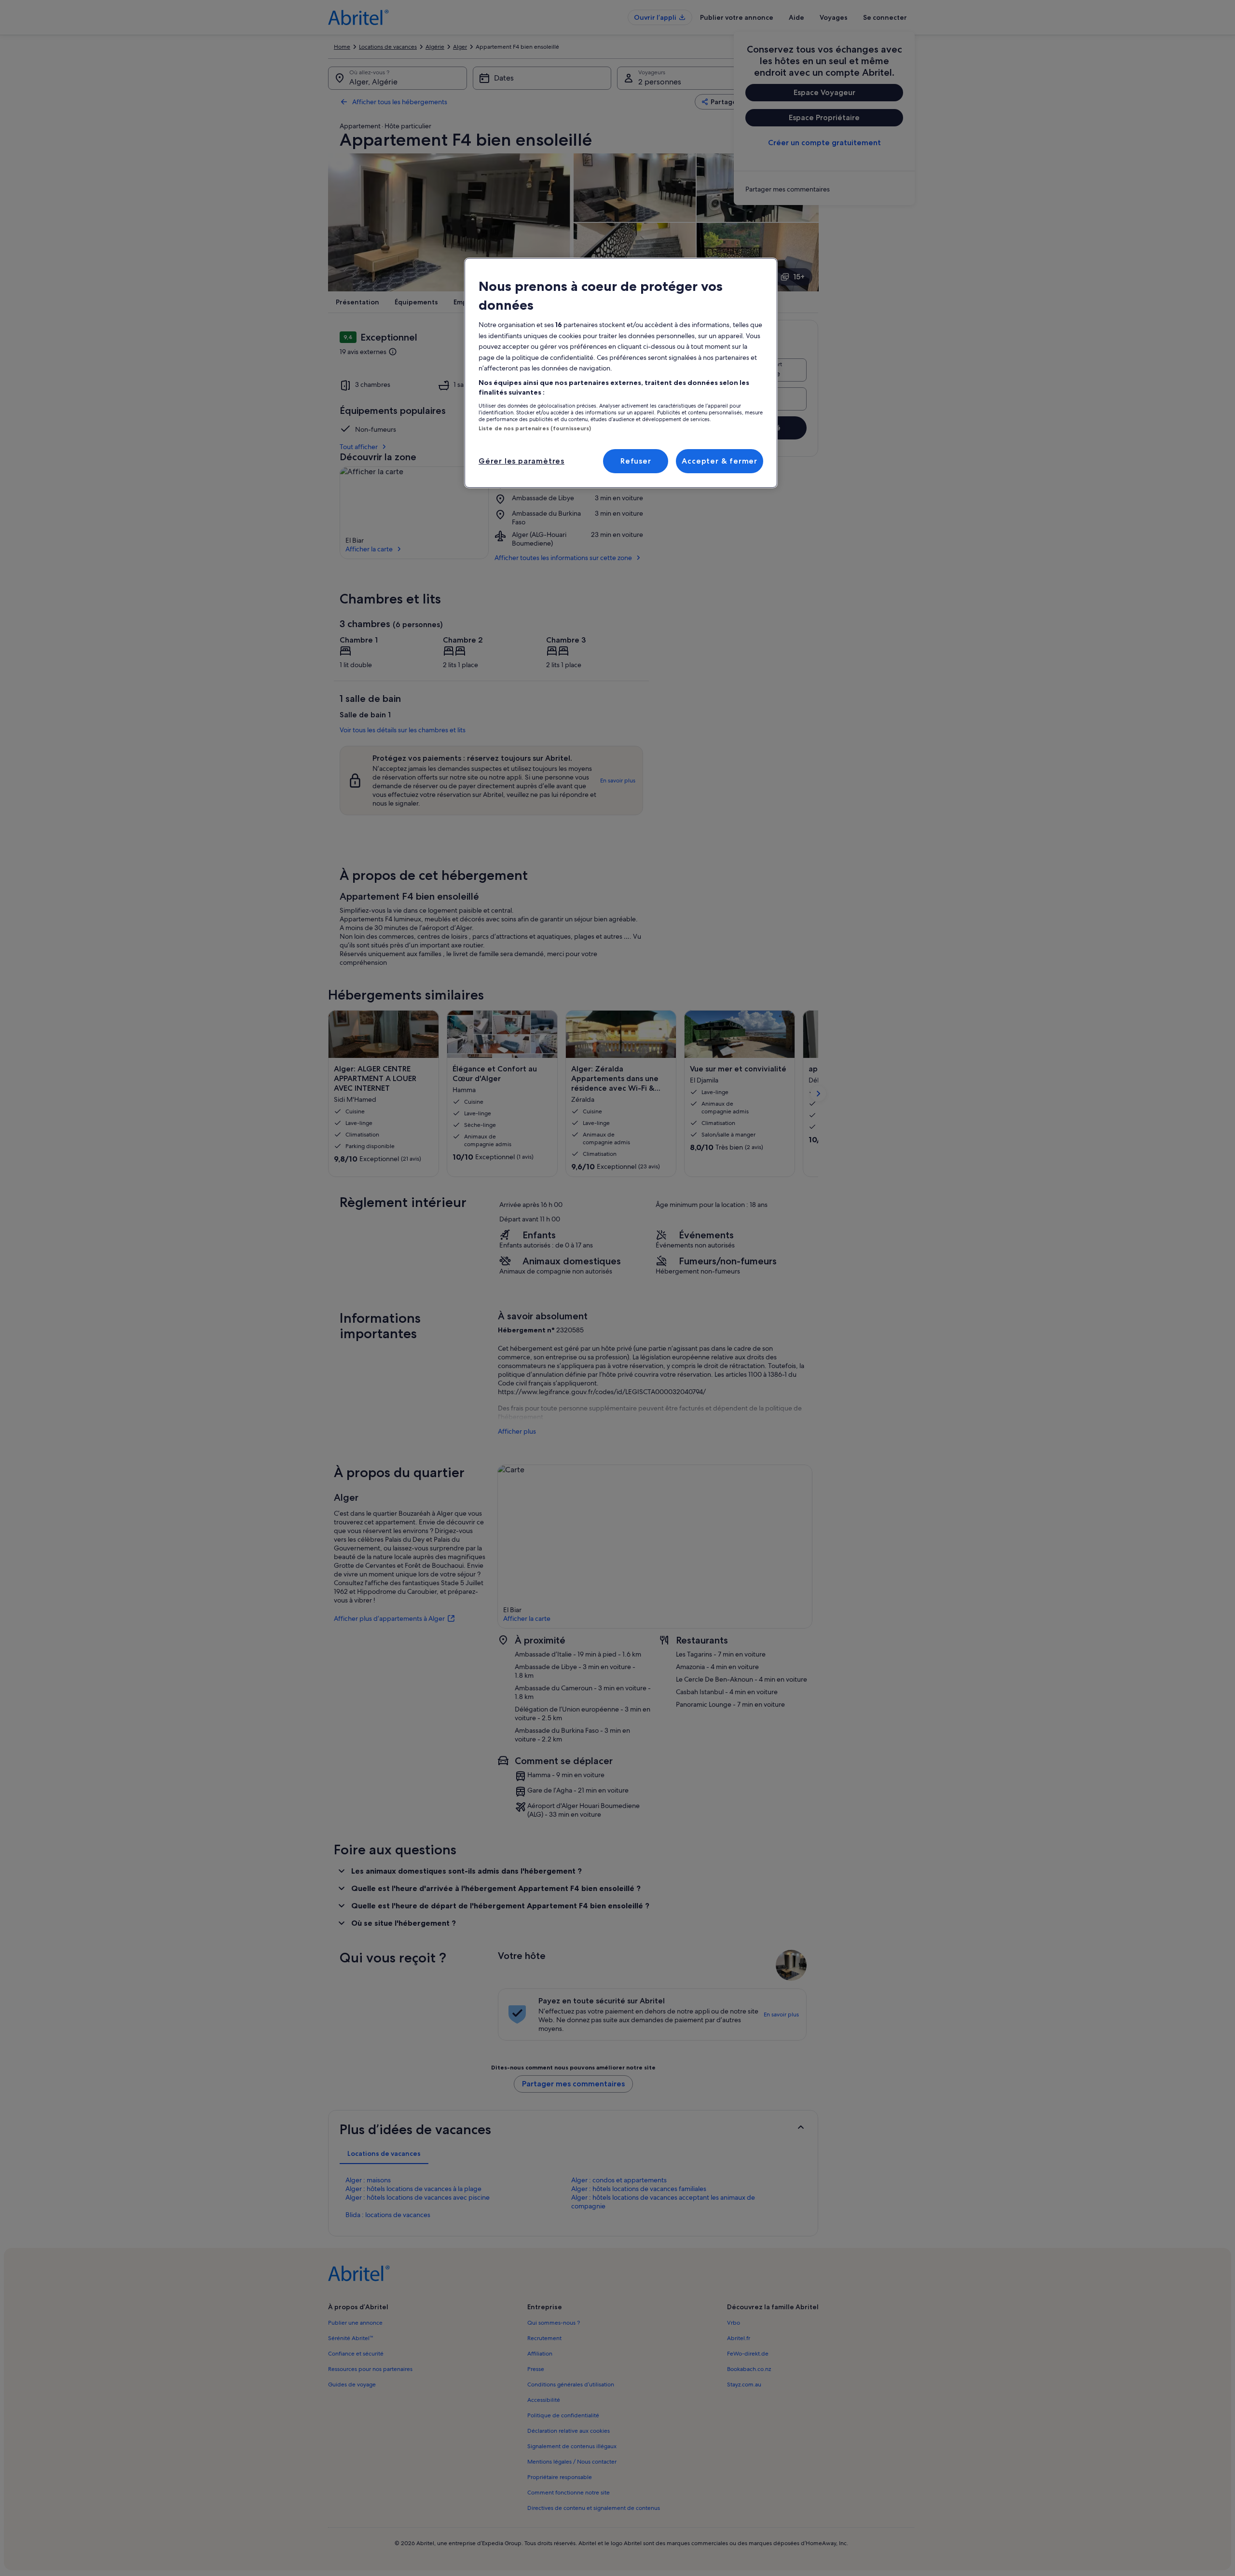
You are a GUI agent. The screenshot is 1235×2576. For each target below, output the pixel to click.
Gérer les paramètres (521, 461)
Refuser (636, 461)
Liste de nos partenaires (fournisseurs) (535, 428)
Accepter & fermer (720, 461)
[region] (621, 373)
